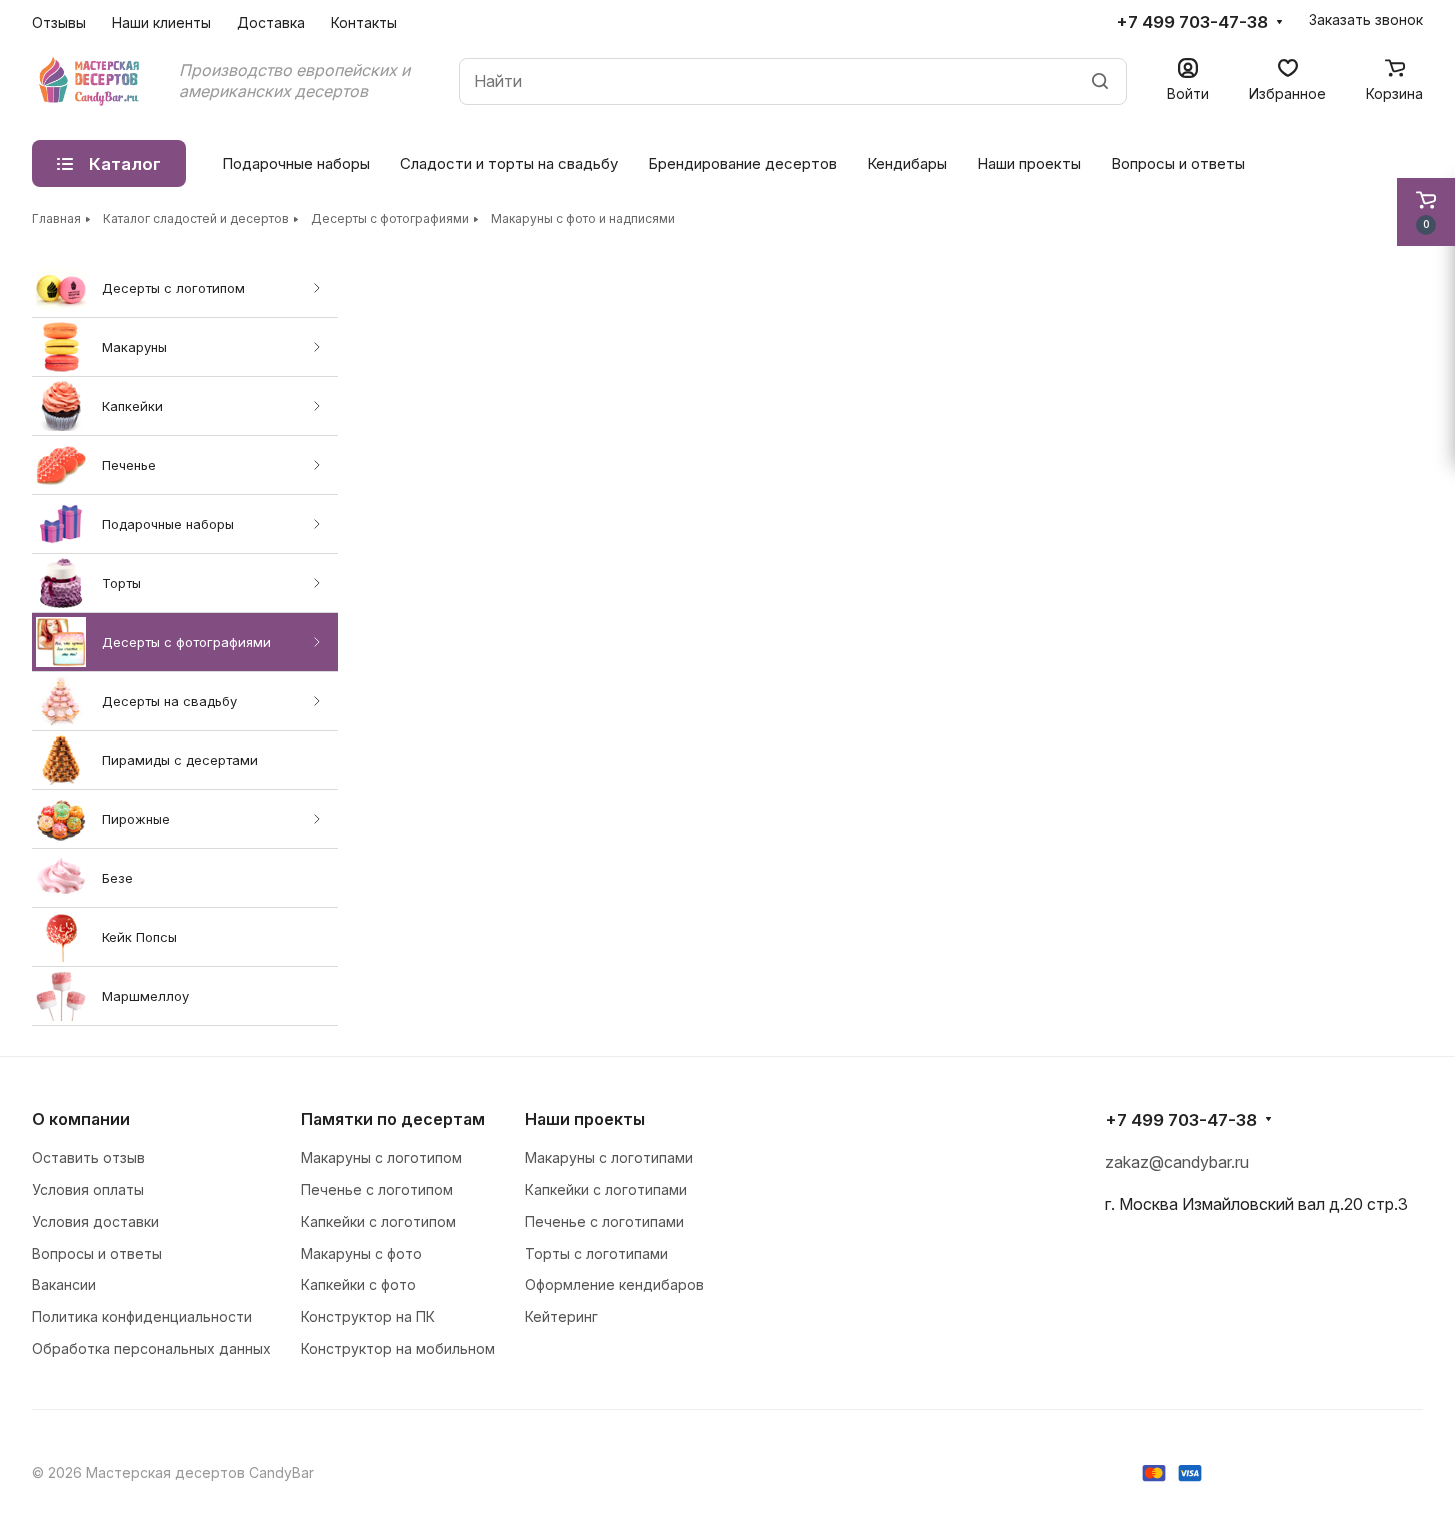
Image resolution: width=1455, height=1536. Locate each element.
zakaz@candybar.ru (1177, 1162)
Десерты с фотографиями (186, 642)
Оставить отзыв (88, 1157)
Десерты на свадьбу (169, 701)
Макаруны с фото (361, 1253)
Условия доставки (95, 1221)
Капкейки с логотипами (606, 1189)
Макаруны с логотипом (381, 1157)
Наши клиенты (161, 22)
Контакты (364, 22)
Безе (117, 878)
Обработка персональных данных (151, 1348)
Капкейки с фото (358, 1284)
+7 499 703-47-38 (1192, 22)
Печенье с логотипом (377, 1189)
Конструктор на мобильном (398, 1348)
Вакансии (64, 1284)
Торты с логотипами (596, 1253)
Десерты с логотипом (173, 288)
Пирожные (136, 819)
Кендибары (907, 163)
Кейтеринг (561, 1316)
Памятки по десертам (393, 1119)
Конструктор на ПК (368, 1316)
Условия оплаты (88, 1189)
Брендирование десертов (742, 163)
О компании (81, 1119)
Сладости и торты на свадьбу (509, 163)
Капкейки (132, 406)
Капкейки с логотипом (378, 1221)
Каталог (125, 164)
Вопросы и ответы (1178, 163)
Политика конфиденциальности (142, 1316)
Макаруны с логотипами (609, 1157)
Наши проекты (1029, 163)
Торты (121, 583)
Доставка (271, 22)
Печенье (129, 465)
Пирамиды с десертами (180, 760)
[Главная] (90, 81)
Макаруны (134, 347)
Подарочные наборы (168, 524)
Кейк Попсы (139, 937)
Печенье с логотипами (604, 1221)
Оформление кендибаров (614, 1284)
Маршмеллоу (145, 996)
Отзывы (59, 22)
